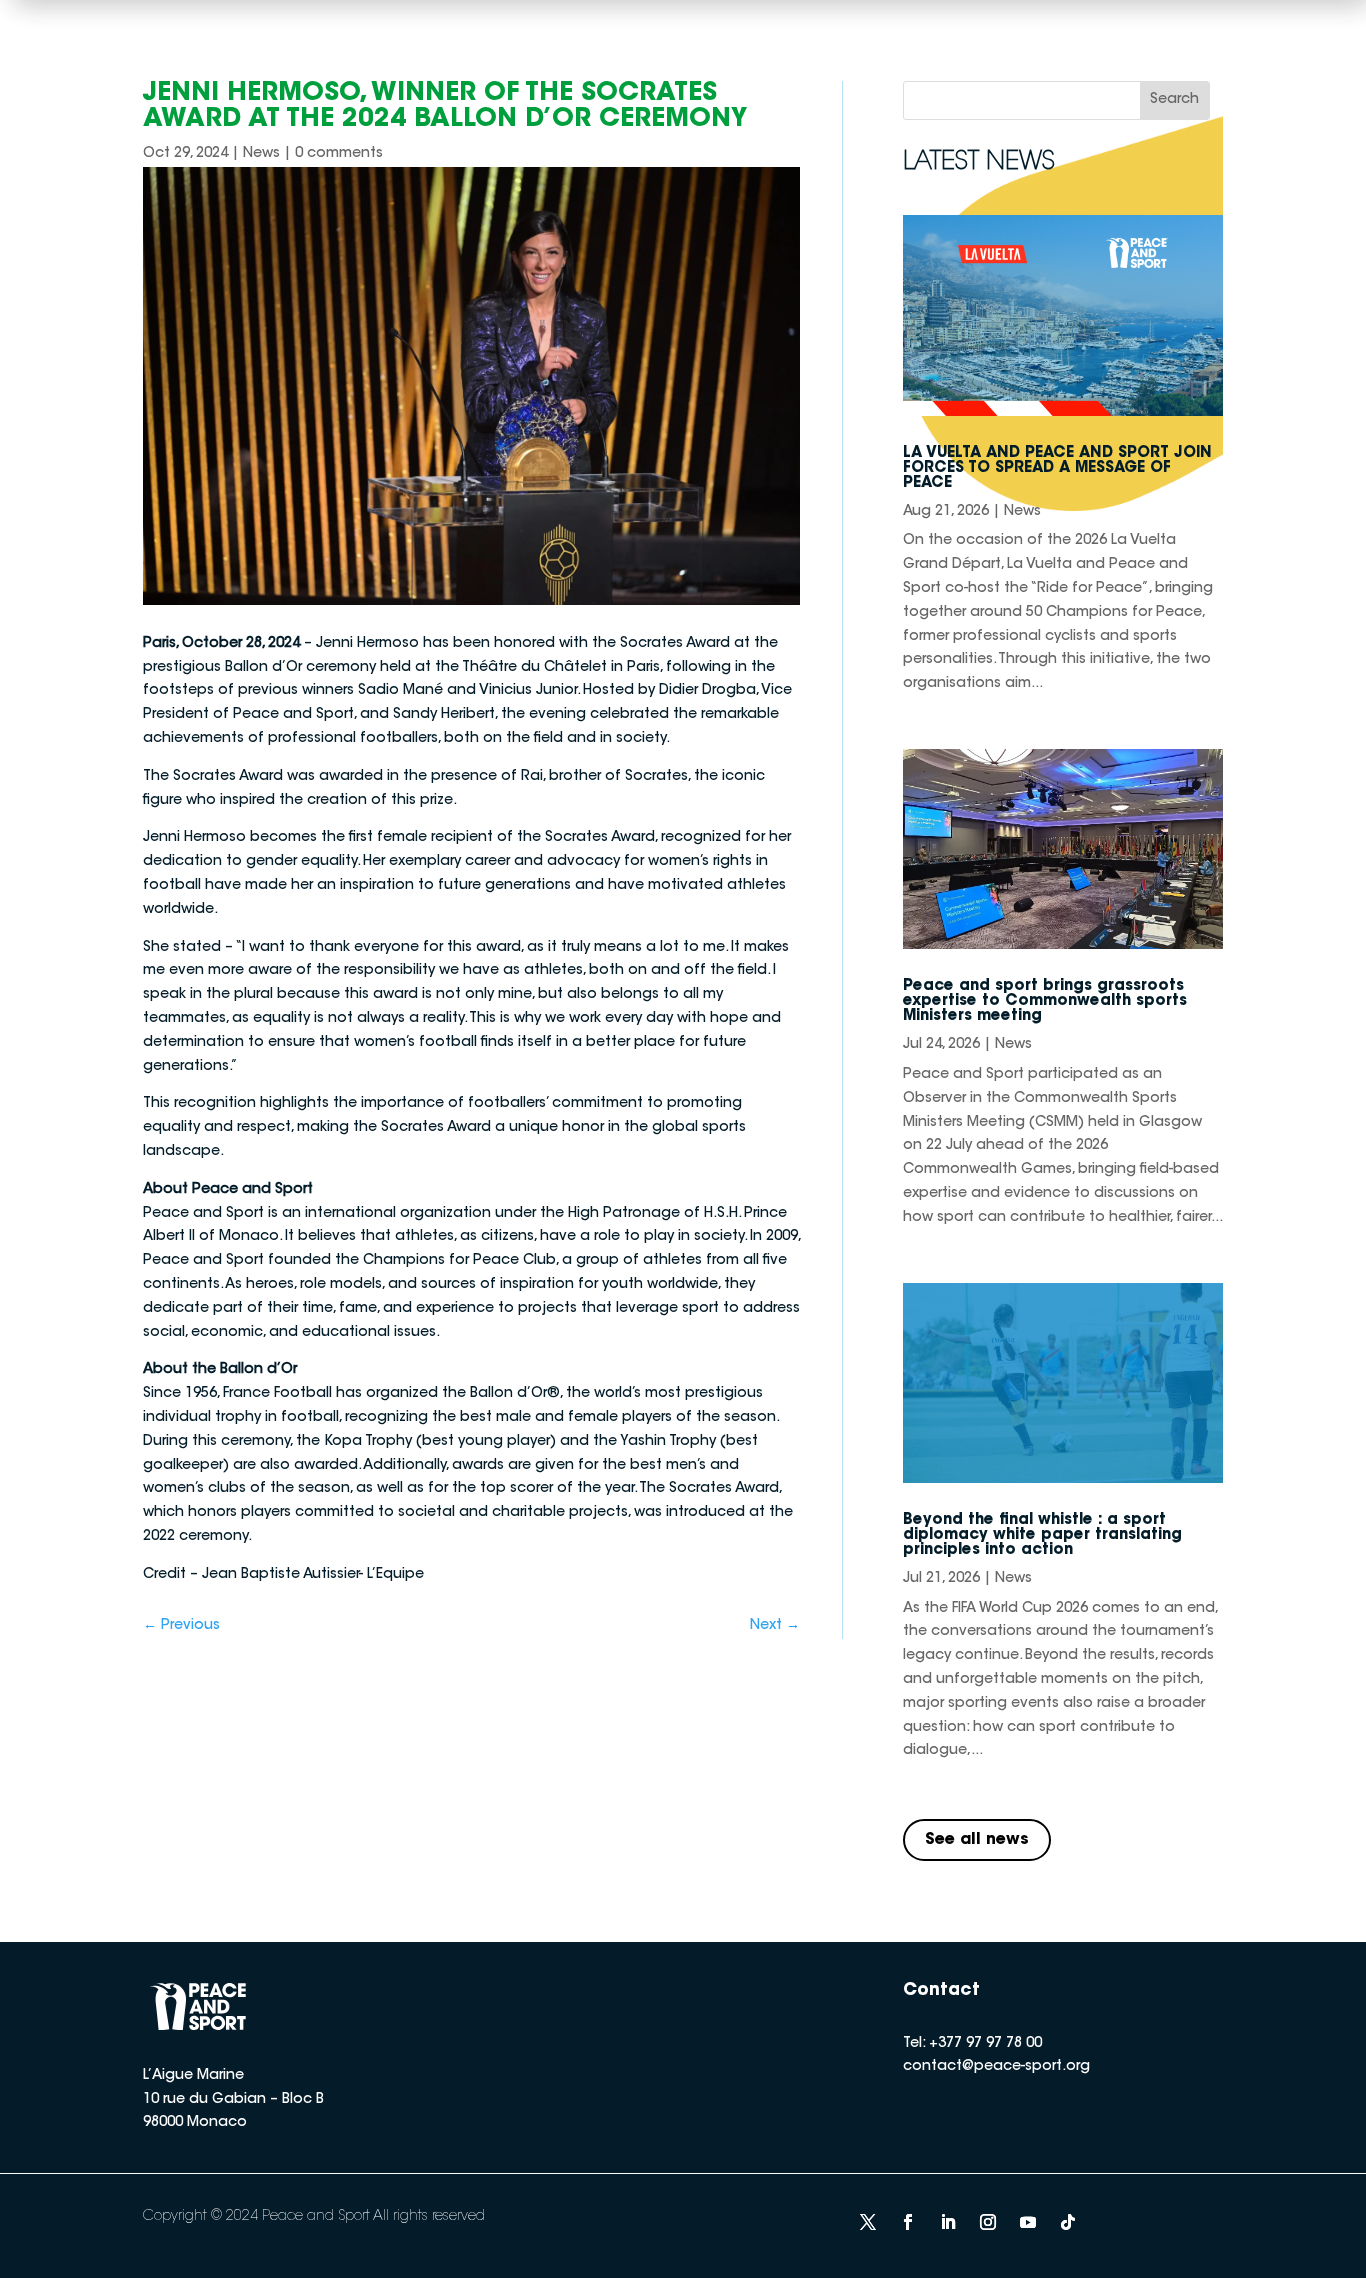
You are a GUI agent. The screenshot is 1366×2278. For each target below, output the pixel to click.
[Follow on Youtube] (1028, 2222)
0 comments (339, 154)
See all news (977, 1840)
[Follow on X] (868, 2222)
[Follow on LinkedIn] (948, 2222)
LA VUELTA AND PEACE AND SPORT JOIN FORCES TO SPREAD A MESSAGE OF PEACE (1057, 468)
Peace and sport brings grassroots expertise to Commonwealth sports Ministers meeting (1045, 1001)
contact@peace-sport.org (996, 2067)
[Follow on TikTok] (1068, 2222)
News (261, 154)
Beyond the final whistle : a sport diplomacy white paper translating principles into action (1042, 1535)
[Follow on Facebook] (908, 2222)
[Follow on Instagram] (988, 2222)
